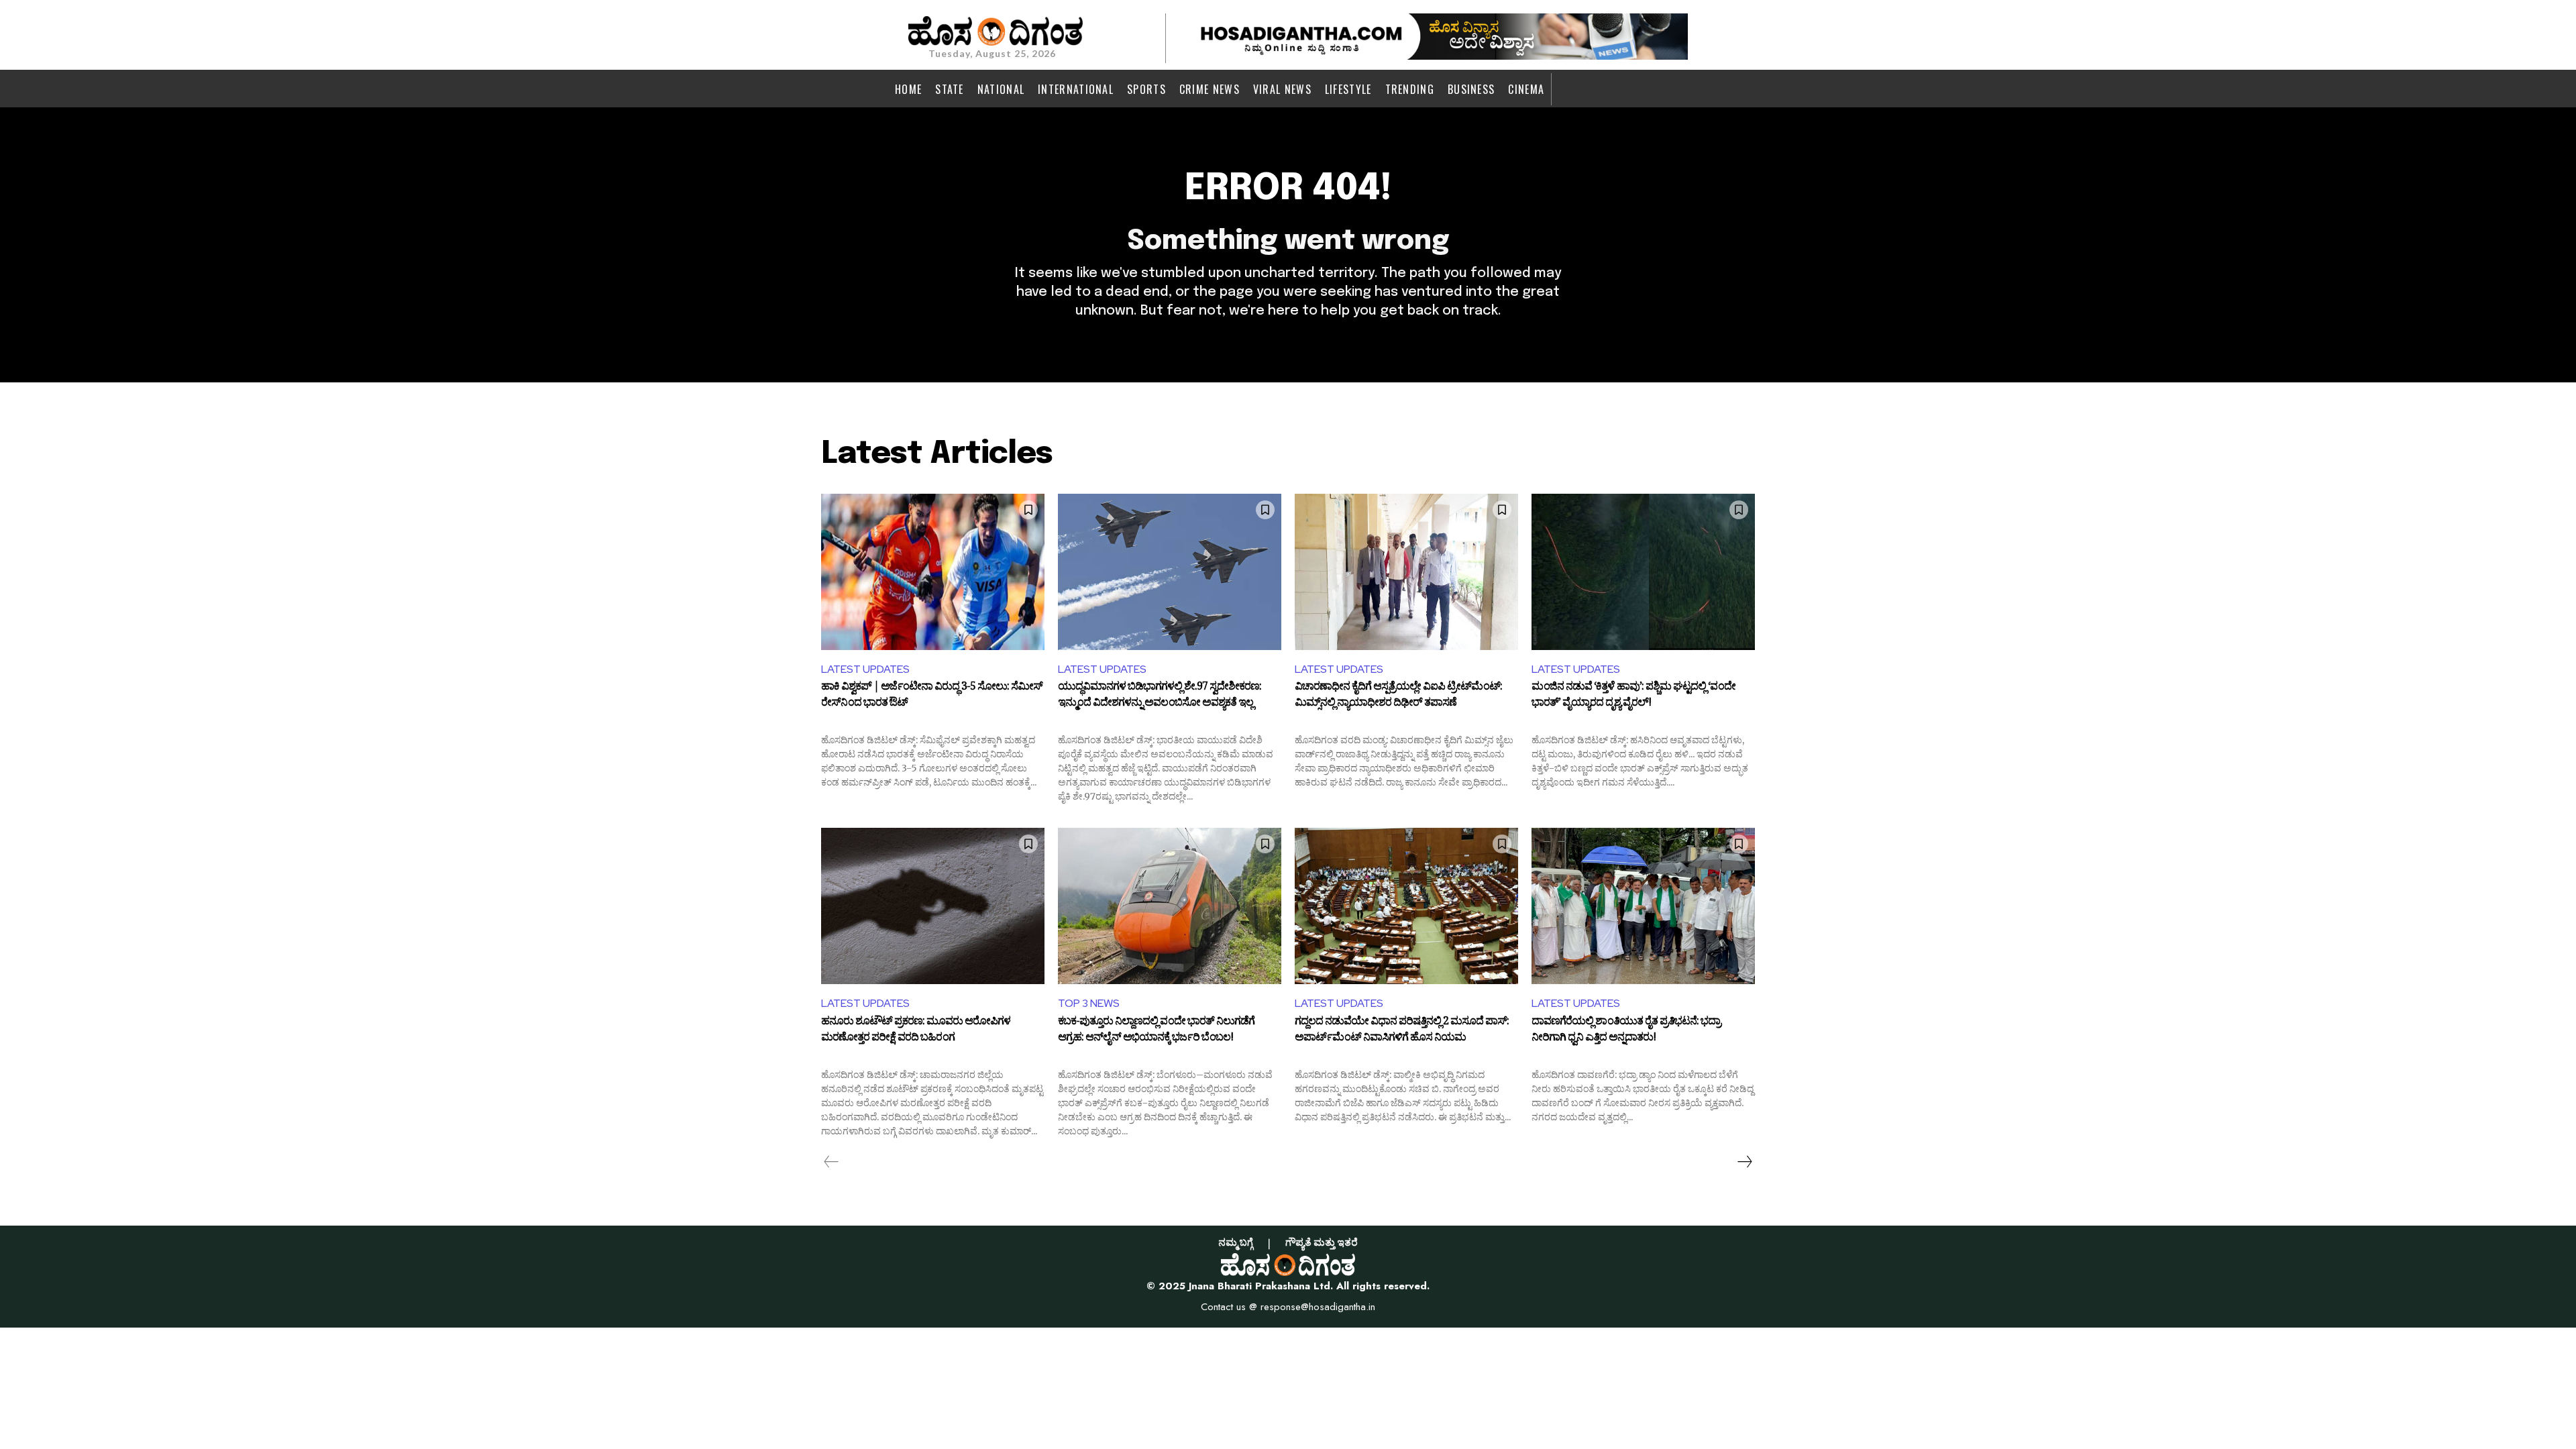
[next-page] (1744, 1162)
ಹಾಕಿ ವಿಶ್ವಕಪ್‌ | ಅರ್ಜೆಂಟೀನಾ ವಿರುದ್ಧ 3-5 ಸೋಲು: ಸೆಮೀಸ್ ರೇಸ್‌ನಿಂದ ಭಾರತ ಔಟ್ (932, 696)
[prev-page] (831, 1162)
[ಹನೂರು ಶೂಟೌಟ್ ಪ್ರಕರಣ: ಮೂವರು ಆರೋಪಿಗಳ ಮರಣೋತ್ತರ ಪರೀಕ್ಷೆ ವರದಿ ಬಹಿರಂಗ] (933, 906)
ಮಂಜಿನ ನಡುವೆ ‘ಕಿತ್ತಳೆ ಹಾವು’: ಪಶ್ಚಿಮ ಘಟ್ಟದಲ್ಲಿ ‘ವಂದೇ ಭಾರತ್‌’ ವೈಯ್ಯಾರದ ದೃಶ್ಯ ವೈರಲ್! (1633, 696)
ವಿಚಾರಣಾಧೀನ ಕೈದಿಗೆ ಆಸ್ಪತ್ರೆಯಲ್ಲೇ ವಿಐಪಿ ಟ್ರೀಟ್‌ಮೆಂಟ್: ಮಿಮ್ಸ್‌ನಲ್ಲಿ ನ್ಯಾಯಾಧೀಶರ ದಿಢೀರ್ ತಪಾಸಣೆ (1398, 696)
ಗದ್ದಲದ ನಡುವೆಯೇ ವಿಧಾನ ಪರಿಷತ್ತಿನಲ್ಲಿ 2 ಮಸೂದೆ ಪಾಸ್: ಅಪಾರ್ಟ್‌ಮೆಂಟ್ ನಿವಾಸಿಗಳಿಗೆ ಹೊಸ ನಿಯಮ (1402, 1031)
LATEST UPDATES (865, 669)
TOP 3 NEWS (1089, 1003)
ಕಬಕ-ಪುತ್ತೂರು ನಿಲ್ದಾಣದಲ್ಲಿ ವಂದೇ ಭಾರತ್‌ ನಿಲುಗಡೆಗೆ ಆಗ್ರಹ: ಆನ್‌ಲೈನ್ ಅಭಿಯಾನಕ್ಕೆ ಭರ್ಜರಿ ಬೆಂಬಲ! (1156, 1031)
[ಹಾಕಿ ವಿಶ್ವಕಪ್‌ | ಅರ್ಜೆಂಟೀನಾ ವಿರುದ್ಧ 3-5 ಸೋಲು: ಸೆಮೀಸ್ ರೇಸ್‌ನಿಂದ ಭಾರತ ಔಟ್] (933, 572)
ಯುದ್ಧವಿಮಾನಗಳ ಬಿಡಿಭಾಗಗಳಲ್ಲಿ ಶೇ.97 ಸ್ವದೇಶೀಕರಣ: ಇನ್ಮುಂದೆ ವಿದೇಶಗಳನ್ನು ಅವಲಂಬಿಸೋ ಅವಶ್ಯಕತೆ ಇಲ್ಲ (1160, 696)
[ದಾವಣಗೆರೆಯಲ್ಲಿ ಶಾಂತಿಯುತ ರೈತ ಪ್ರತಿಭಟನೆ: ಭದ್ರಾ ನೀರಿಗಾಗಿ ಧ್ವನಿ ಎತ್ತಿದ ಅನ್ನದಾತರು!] (1643, 906)
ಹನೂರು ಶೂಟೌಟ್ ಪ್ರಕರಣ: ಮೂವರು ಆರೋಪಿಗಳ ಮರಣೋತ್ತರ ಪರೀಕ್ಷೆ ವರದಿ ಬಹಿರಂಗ (916, 1031)
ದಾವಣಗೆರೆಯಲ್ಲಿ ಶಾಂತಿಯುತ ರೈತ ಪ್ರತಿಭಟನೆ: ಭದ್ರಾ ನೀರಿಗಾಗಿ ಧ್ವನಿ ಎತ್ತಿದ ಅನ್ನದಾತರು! (1626, 1031)
